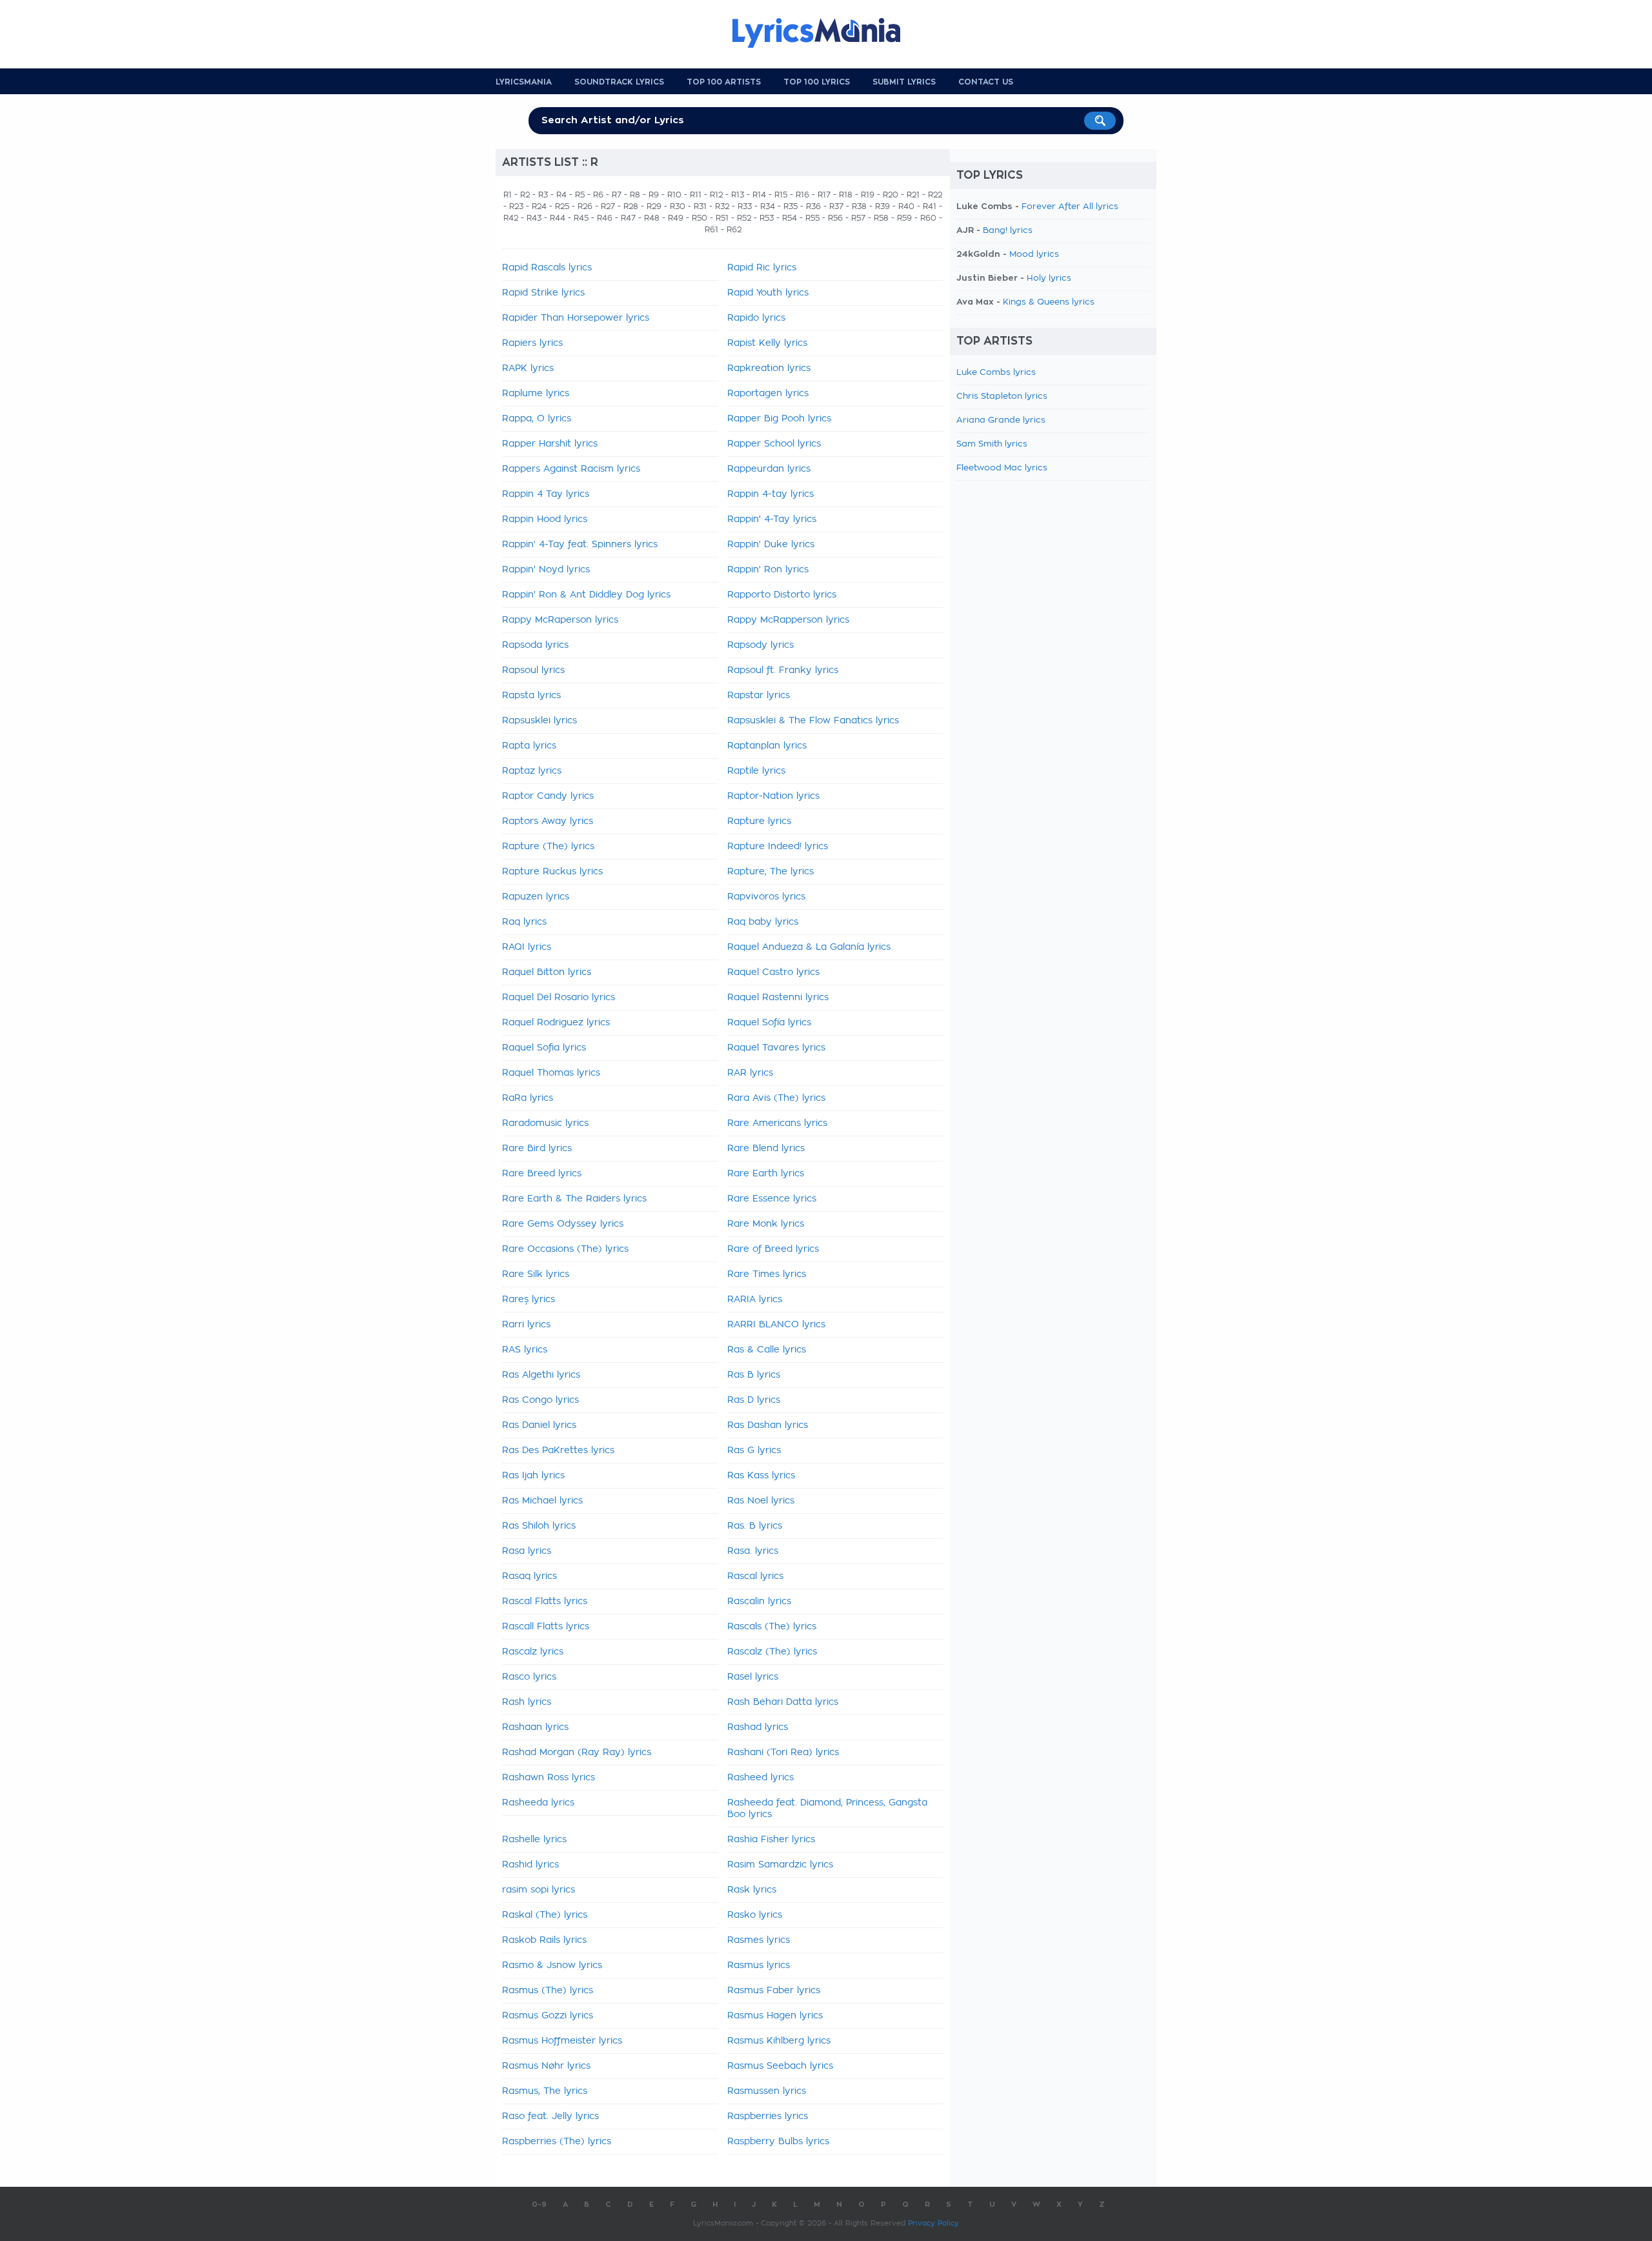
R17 (824, 195)
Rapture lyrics (759, 821)
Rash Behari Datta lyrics (783, 1702)
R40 (906, 206)
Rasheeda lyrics (538, 1803)
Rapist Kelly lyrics (767, 343)
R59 (904, 218)
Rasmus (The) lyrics (548, 1991)
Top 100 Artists (724, 82)
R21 (913, 195)
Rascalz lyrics (533, 1652)
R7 (617, 195)
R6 (598, 195)
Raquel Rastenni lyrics (778, 998)
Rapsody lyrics (761, 645)
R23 (516, 206)
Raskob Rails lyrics (544, 1940)
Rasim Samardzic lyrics (780, 1865)
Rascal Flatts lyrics (545, 1602)
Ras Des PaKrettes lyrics (558, 1451)
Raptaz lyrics (532, 771)
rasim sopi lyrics (539, 1890)
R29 (654, 206)
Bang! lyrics (1008, 231)
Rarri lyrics (526, 1325)
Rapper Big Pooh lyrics (779, 419)
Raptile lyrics (756, 771)
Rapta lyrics (529, 746)
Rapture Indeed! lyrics (778, 847)
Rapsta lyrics (531, 696)
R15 (781, 195)
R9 (654, 195)
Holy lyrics (1049, 278)
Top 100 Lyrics (817, 82)
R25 (562, 206)
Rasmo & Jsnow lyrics (552, 1965)
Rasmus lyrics (759, 1965)
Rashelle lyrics (534, 1840)
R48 (652, 218)
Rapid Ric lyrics (762, 268)
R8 (635, 195)
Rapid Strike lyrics (543, 293)
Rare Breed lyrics (542, 1174)
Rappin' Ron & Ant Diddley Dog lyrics (586, 595)
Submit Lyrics (904, 82)
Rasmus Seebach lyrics (780, 2066)
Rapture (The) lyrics (548, 847)
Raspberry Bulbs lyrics (778, 2142)
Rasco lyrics (529, 1677)
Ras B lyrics (754, 1375)
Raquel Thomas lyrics (551, 1073)
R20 (891, 195)
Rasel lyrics (753, 1677)
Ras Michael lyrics (542, 1501)
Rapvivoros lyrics (766, 897)
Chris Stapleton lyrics (1002, 397)
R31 (700, 206)
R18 (846, 195)
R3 (543, 195)
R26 (585, 206)
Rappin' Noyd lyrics (546, 570)
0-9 (539, 2205)
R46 (605, 218)
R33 (745, 206)
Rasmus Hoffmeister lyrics (562, 2041)
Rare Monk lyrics (766, 1224)
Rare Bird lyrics (537, 1149)
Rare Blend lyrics (766, 1149)
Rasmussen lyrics (767, 2091)
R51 (722, 218)
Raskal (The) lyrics (545, 1915)
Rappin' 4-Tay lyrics (772, 519)
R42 (511, 218)
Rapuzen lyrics (536, 897)
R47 (628, 218)
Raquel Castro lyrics (773, 972)
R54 (790, 218)
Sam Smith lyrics (992, 444)
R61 (711, 230)
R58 (881, 218)
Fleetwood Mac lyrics (1002, 468)
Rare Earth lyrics (766, 1174)
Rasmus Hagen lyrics (775, 2016)
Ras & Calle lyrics (767, 1350)
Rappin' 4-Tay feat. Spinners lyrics (580, 545)
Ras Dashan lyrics (768, 1425)
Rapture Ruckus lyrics (552, 872)
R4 (561, 195)
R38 (859, 206)
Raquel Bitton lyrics (547, 972)
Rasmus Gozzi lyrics (548, 2016)
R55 (812, 218)
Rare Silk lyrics (536, 1274)
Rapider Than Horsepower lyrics (576, 318)
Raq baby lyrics (763, 922)
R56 (835, 218)
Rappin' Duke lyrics (771, 545)
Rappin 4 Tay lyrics (546, 494)
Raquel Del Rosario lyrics (559, 998)
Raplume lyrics (536, 394)
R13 (738, 195)
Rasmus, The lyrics (545, 2091)
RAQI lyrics (527, 947)
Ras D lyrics (754, 1400)
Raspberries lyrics (768, 2116)
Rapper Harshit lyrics (550, 444)
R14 (759, 195)
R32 (722, 206)
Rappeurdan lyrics (769, 469)
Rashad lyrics (758, 1727)
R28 (631, 206)
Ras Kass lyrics (761, 1476)
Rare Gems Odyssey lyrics (563, 1224)
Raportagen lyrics (768, 394)
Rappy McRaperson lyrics (560, 620)
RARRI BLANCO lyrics (776, 1325)
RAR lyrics (750, 1073)
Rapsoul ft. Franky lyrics (783, 670)
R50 (700, 218)
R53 (767, 218)
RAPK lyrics (528, 368)
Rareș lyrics (529, 1300)
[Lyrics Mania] (826, 33)
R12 (716, 195)
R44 (558, 218)
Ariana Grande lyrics (1001, 420)
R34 (768, 206)
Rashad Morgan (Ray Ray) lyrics (577, 1753)
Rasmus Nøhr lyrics (546, 2066)
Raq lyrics (524, 922)
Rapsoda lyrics (535, 645)
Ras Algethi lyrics (541, 1375)
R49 (676, 218)
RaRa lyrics (528, 1098)
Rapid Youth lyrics (768, 293)
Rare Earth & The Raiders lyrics (574, 1199)
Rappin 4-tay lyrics (771, 494)
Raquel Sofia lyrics (544, 1048)
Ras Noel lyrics (761, 1501)
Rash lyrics (527, 1702)
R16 (802, 195)
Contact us (986, 82)
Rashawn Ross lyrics (549, 1778)
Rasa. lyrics (753, 1551)
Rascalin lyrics (759, 1602)
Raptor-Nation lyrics (773, 796)
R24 (539, 206)
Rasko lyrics (755, 1915)
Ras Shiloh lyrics (539, 1526)
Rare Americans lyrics (777, 1123)
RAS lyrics (525, 1350)
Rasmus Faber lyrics (774, 1991)
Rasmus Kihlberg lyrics (779, 2041)
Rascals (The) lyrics (772, 1627)
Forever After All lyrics (1070, 207)
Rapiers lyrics (532, 343)
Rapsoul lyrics (533, 670)
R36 (813, 206)
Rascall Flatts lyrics (546, 1627)
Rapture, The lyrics (771, 872)
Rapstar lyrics (759, 696)
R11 (696, 195)
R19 (868, 195)
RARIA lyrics (755, 1300)
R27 (608, 206)
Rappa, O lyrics (537, 419)
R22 (935, 195)
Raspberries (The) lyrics (557, 2142)
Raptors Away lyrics (548, 821)
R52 (744, 218)
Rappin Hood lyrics (545, 519)
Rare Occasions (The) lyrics (565, 1249)
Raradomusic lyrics (545, 1123)
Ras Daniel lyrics (539, 1425)
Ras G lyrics (754, 1451)
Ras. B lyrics (755, 1526)
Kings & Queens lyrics (1049, 302)
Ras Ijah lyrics (533, 1476)
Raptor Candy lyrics (548, 796)
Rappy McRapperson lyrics (788, 620)
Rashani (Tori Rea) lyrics (783, 1753)
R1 (508, 195)
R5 (580, 195)
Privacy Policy (933, 2223)
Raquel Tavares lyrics (776, 1048)
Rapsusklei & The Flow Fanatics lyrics (813, 721)
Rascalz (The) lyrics (772, 1652)
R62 (734, 230)
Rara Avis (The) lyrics (776, 1098)
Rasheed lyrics (761, 1778)
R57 (858, 218)
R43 (534, 218)
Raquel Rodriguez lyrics (556, 1023)
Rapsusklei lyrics (539, 721)
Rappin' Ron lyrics (768, 570)
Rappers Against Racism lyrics (571, 469)
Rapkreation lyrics (769, 368)
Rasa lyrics (527, 1551)
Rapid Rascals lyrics (547, 268)
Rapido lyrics (756, 318)
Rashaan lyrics (535, 1727)
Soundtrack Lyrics (619, 82)
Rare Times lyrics (767, 1274)
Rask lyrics (752, 1890)
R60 (928, 218)
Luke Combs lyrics (996, 373)
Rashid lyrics (530, 1865)
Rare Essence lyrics (772, 1199)
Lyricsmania (524, 82)
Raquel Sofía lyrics (769, 1023)
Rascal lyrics (755, 1576)
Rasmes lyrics (759, 1940)
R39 (882, 206)
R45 (581, 218)
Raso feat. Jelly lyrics (550, 2116)
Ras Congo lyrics (540, 1400)
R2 (525, 195)
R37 (836, 206)
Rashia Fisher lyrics (771, 1840)
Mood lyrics (1034, 255)
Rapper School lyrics (774, 444)
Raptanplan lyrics (767, 746)
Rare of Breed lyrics (773, 1249)
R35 (791, 206)
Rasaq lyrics (529, 1576)
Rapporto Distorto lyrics (782, 595)
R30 (678, 206)
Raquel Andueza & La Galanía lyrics (809, 947)
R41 (930, 206)
